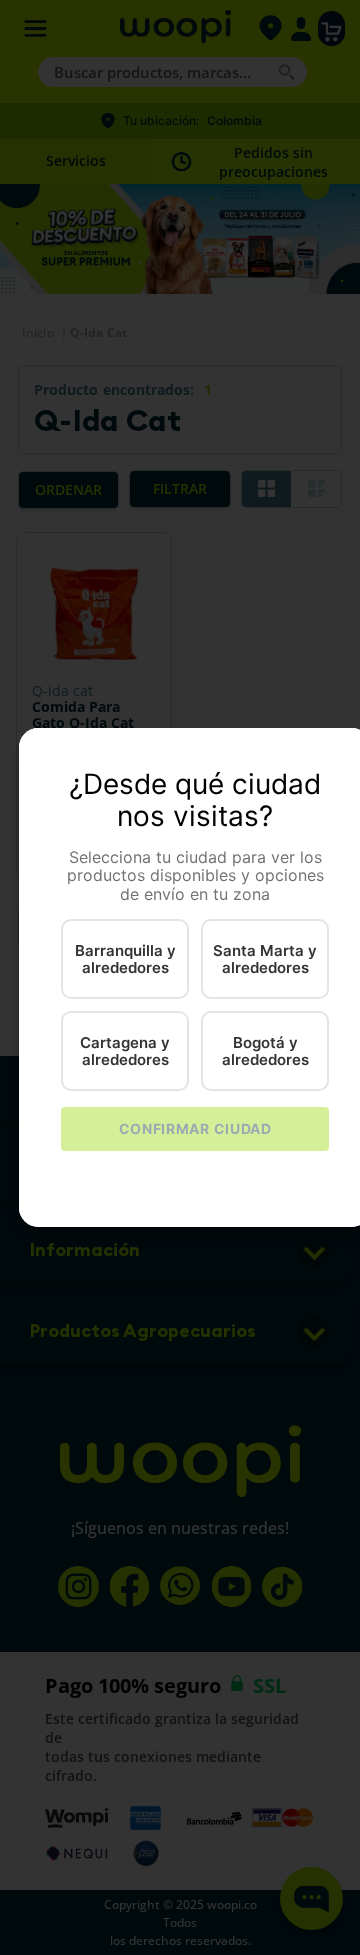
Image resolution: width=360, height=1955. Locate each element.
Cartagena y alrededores (125, 1051)
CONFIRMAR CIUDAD (195, 1128)
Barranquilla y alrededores (125, 959)
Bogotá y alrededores (265, 1051)
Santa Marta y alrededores (265, 959)
